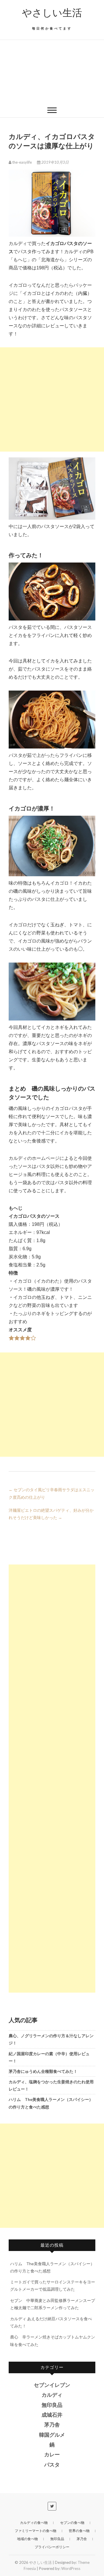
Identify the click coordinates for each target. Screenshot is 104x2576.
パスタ (52, 2465)
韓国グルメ (52, 2435)
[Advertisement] (52, 72)
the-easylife (22, 162)
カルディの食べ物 (34, 2523)
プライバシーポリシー (52, 2547)
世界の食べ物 (79, 2531)
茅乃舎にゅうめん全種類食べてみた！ (43, 2071)
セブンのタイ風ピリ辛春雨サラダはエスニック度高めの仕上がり (52, 1493)
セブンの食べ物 (72, 2523)
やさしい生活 (52, 13)
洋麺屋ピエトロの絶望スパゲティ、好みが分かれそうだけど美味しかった (51, 1514)
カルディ (52, 2395)
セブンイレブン (52, 2385)
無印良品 (52, 2405)
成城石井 (52, 2415)
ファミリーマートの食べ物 (36, 2531)
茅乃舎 (52, 2425)
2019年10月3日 (55, 162)
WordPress (71, 2568)
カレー (52, 2455)
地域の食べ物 (27, 2539)
